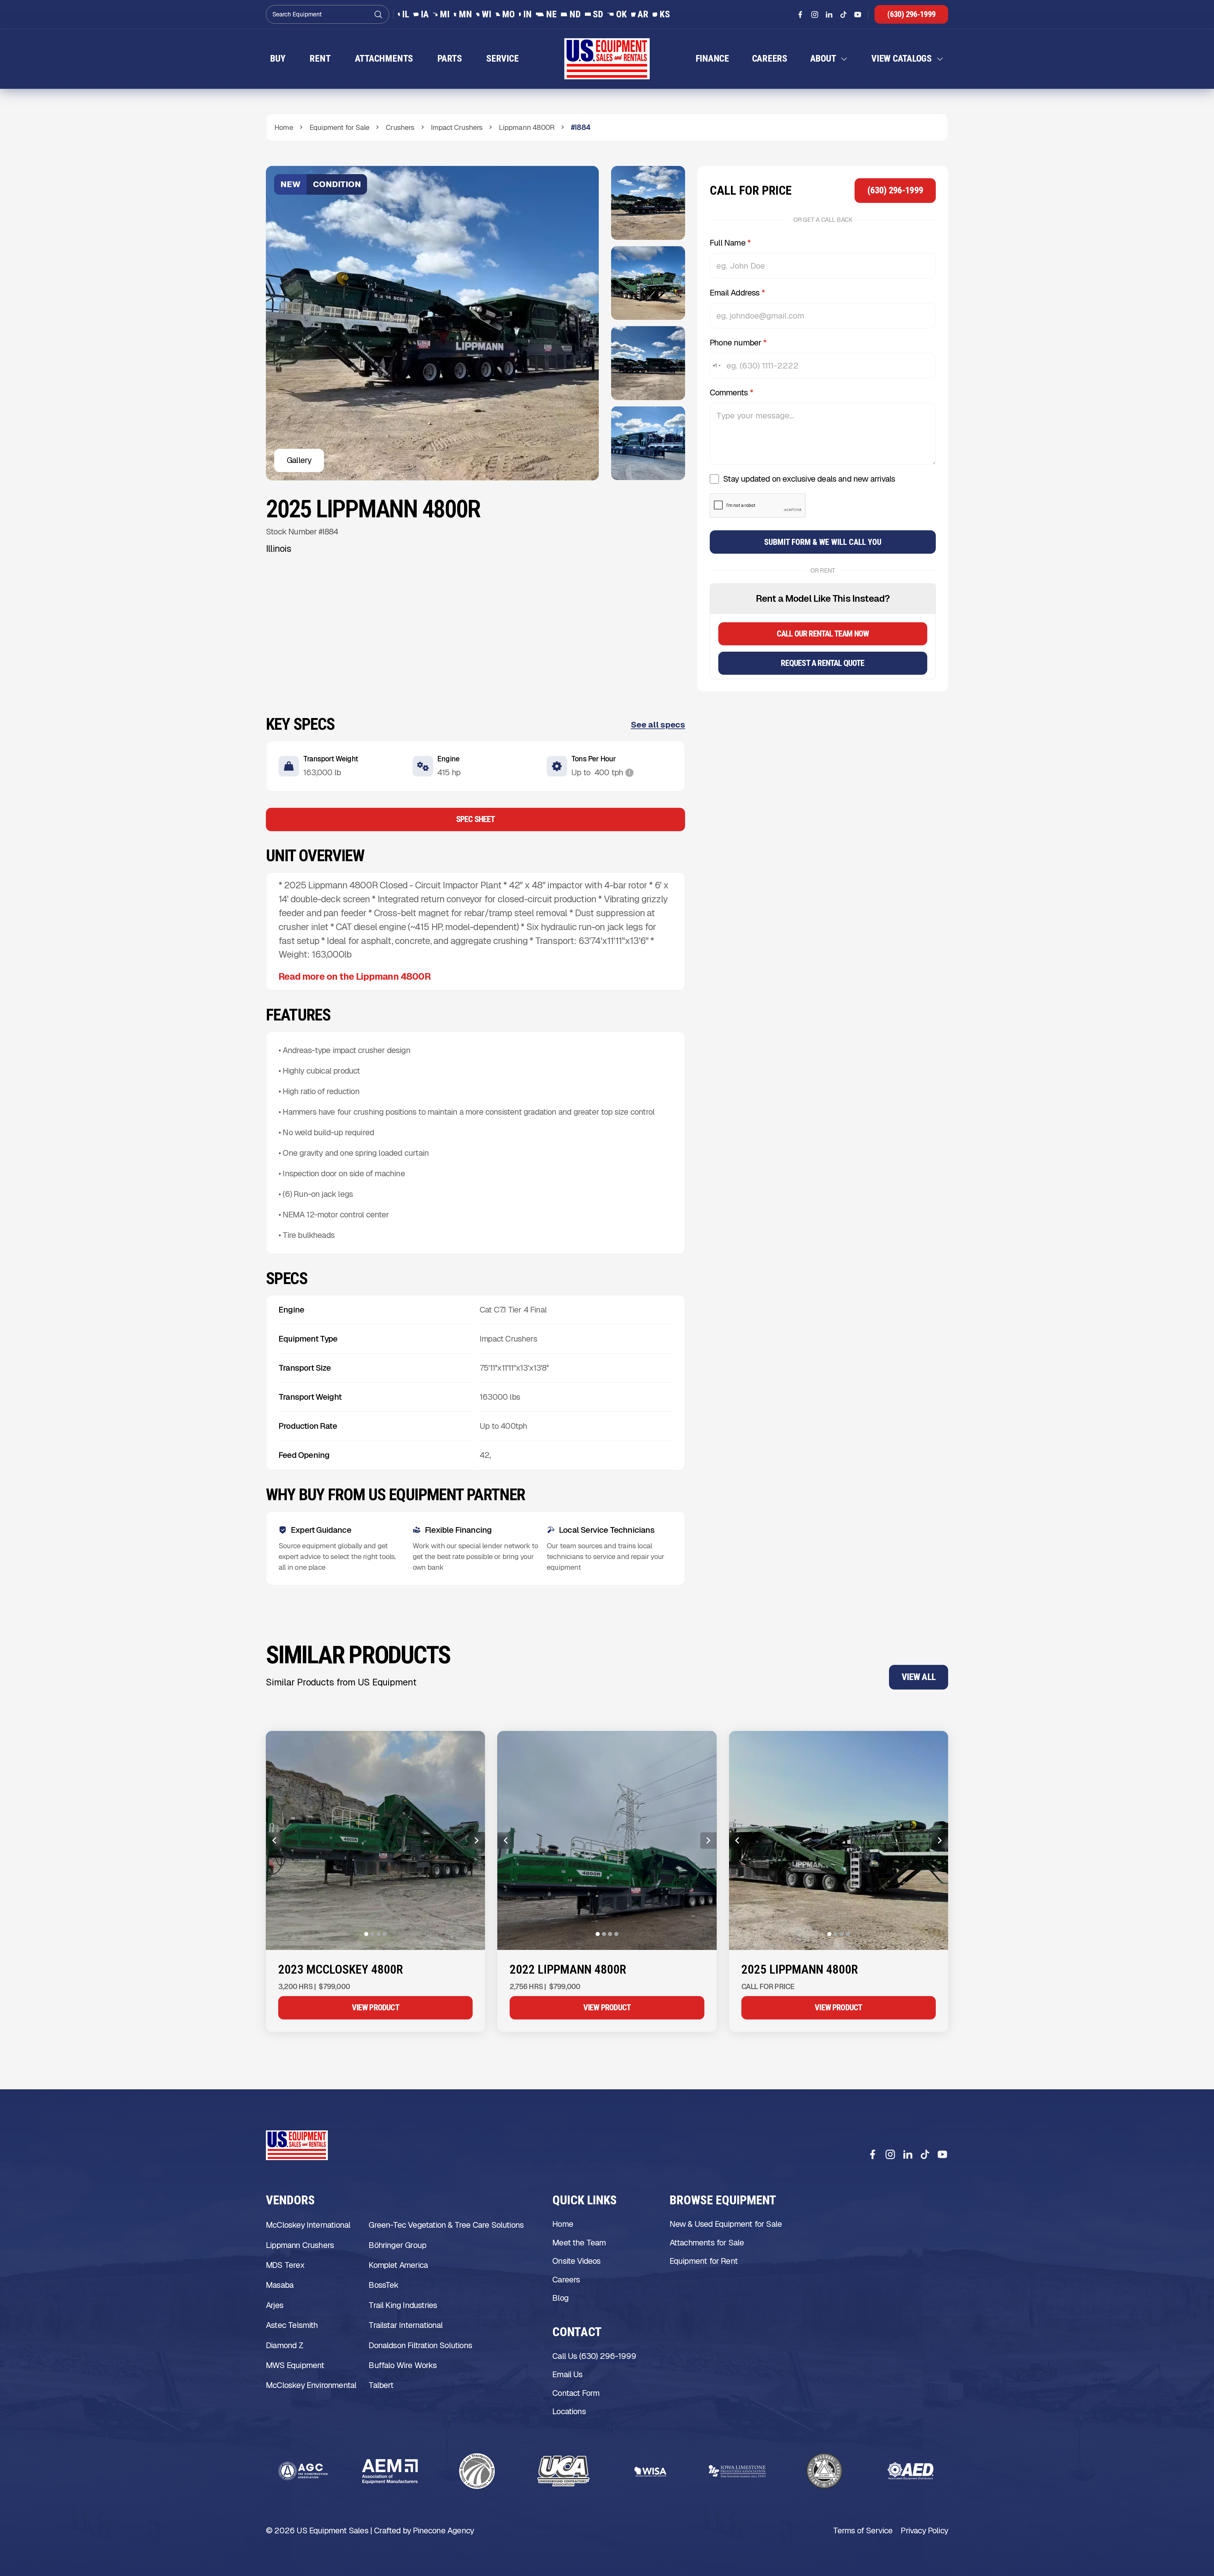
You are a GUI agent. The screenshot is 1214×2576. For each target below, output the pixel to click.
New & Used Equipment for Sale (726, 2226)
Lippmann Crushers (300, 2247)
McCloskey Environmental (311, 2387)
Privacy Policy (924, 2532)
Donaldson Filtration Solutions (420, 2347)
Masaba (280, 2287)
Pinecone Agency (443, 2532)
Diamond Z (285, 2347)
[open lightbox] (648, 204)
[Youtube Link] (858, 15)
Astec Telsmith (292, 2327)
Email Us (567, 2376)
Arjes (275, 2307)
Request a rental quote (823, 665)
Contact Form (576, 2395)
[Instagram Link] (815, 15)
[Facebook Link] (800, 15)
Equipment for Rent (704, 2263)
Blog (560, 2300)
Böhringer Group (397, 2247)
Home (563, 2226)
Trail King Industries (403, 2307)
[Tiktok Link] (843, 15)
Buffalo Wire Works (402, 2367)
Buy (278, 59)
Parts (450, 59)
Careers (770, 59)
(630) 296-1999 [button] (911, 14)
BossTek (383, 2287)
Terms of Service (863, 2532)
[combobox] (716, 368)
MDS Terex (285, 2267)
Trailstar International (406, 2327)
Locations (569, 2413)
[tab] (366, 1936)
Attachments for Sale (707, 2244)
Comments (731, 394)
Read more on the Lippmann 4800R (355, 978)
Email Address (737, 295)
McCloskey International (308, 2227)
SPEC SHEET (476, 821)
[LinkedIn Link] (829, 15)
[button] (829, 60)
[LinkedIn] (908, 2156)
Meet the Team (579, 2244)
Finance (712, 59)
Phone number (738, 344)
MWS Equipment (295, 2367)
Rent (320, 59)
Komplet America (398, 2267)
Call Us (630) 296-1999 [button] (594, 2358)
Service (502, 59)
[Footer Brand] (297, 2147)
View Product (376, 2009)
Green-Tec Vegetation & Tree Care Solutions (446, 2227)
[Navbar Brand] (607, 60)
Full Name (730, 245)
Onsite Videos (576, 2263)
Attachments (384, 59)
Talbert (381, 2387)
